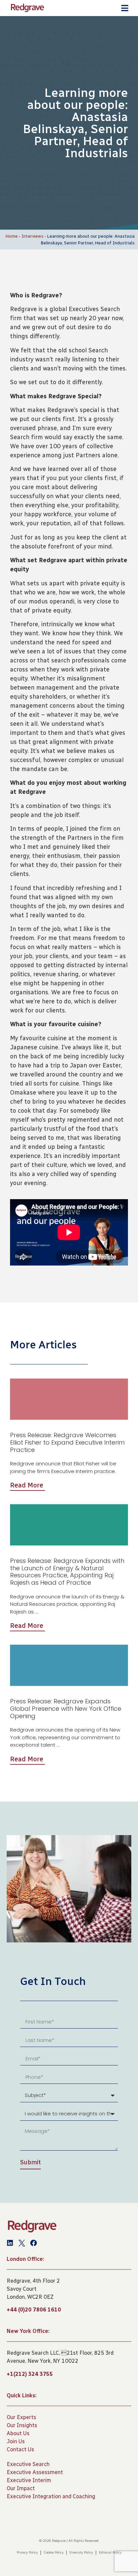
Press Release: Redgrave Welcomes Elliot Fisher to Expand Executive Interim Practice (67, 1442)
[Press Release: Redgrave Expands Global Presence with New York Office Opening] (69, 1665)
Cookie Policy (54, 2553)
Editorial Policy (110, 2553)
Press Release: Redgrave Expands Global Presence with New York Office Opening (66, 1708)
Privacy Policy (27, 2553)
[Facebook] (33, 2243)
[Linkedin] (10, 2243)
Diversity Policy (81, 2553)
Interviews (32, 236)
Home (12, 236)
